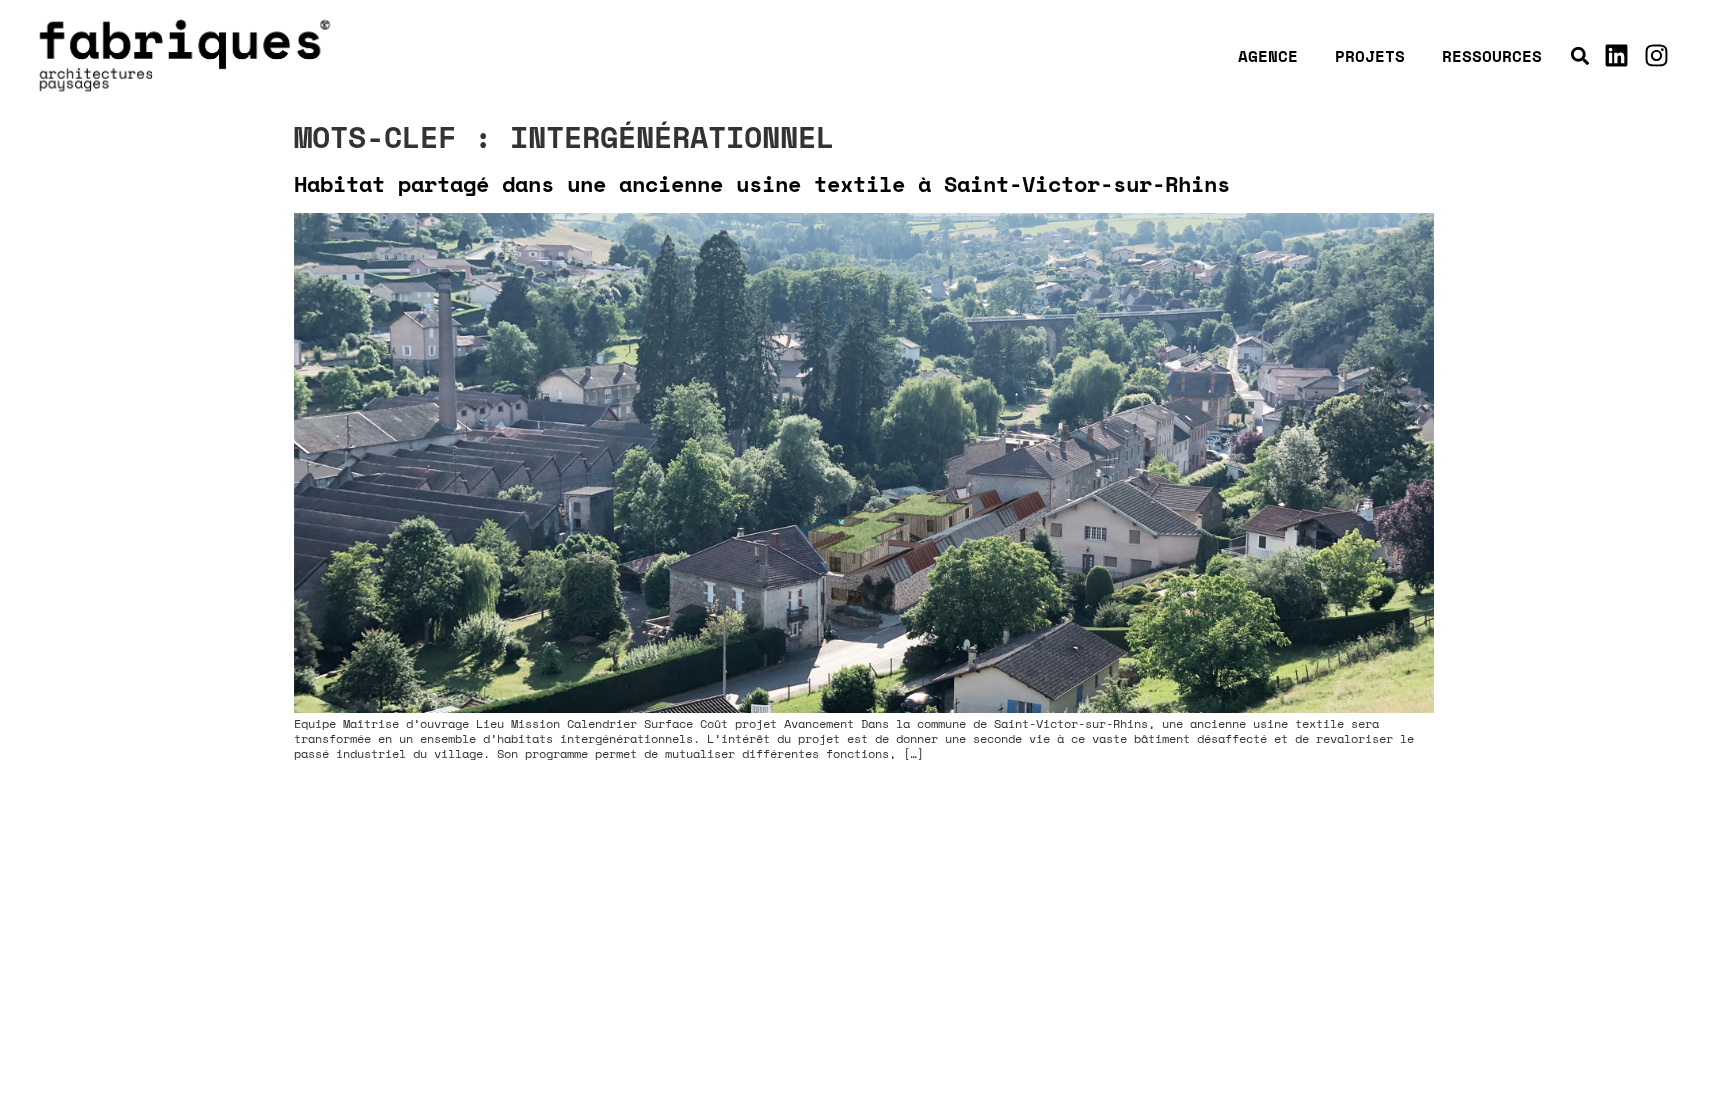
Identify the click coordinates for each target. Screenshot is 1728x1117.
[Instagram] (1656, 56)
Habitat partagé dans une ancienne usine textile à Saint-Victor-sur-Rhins (762, 183)
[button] (1579, 55)
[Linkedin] (1616, 56)
